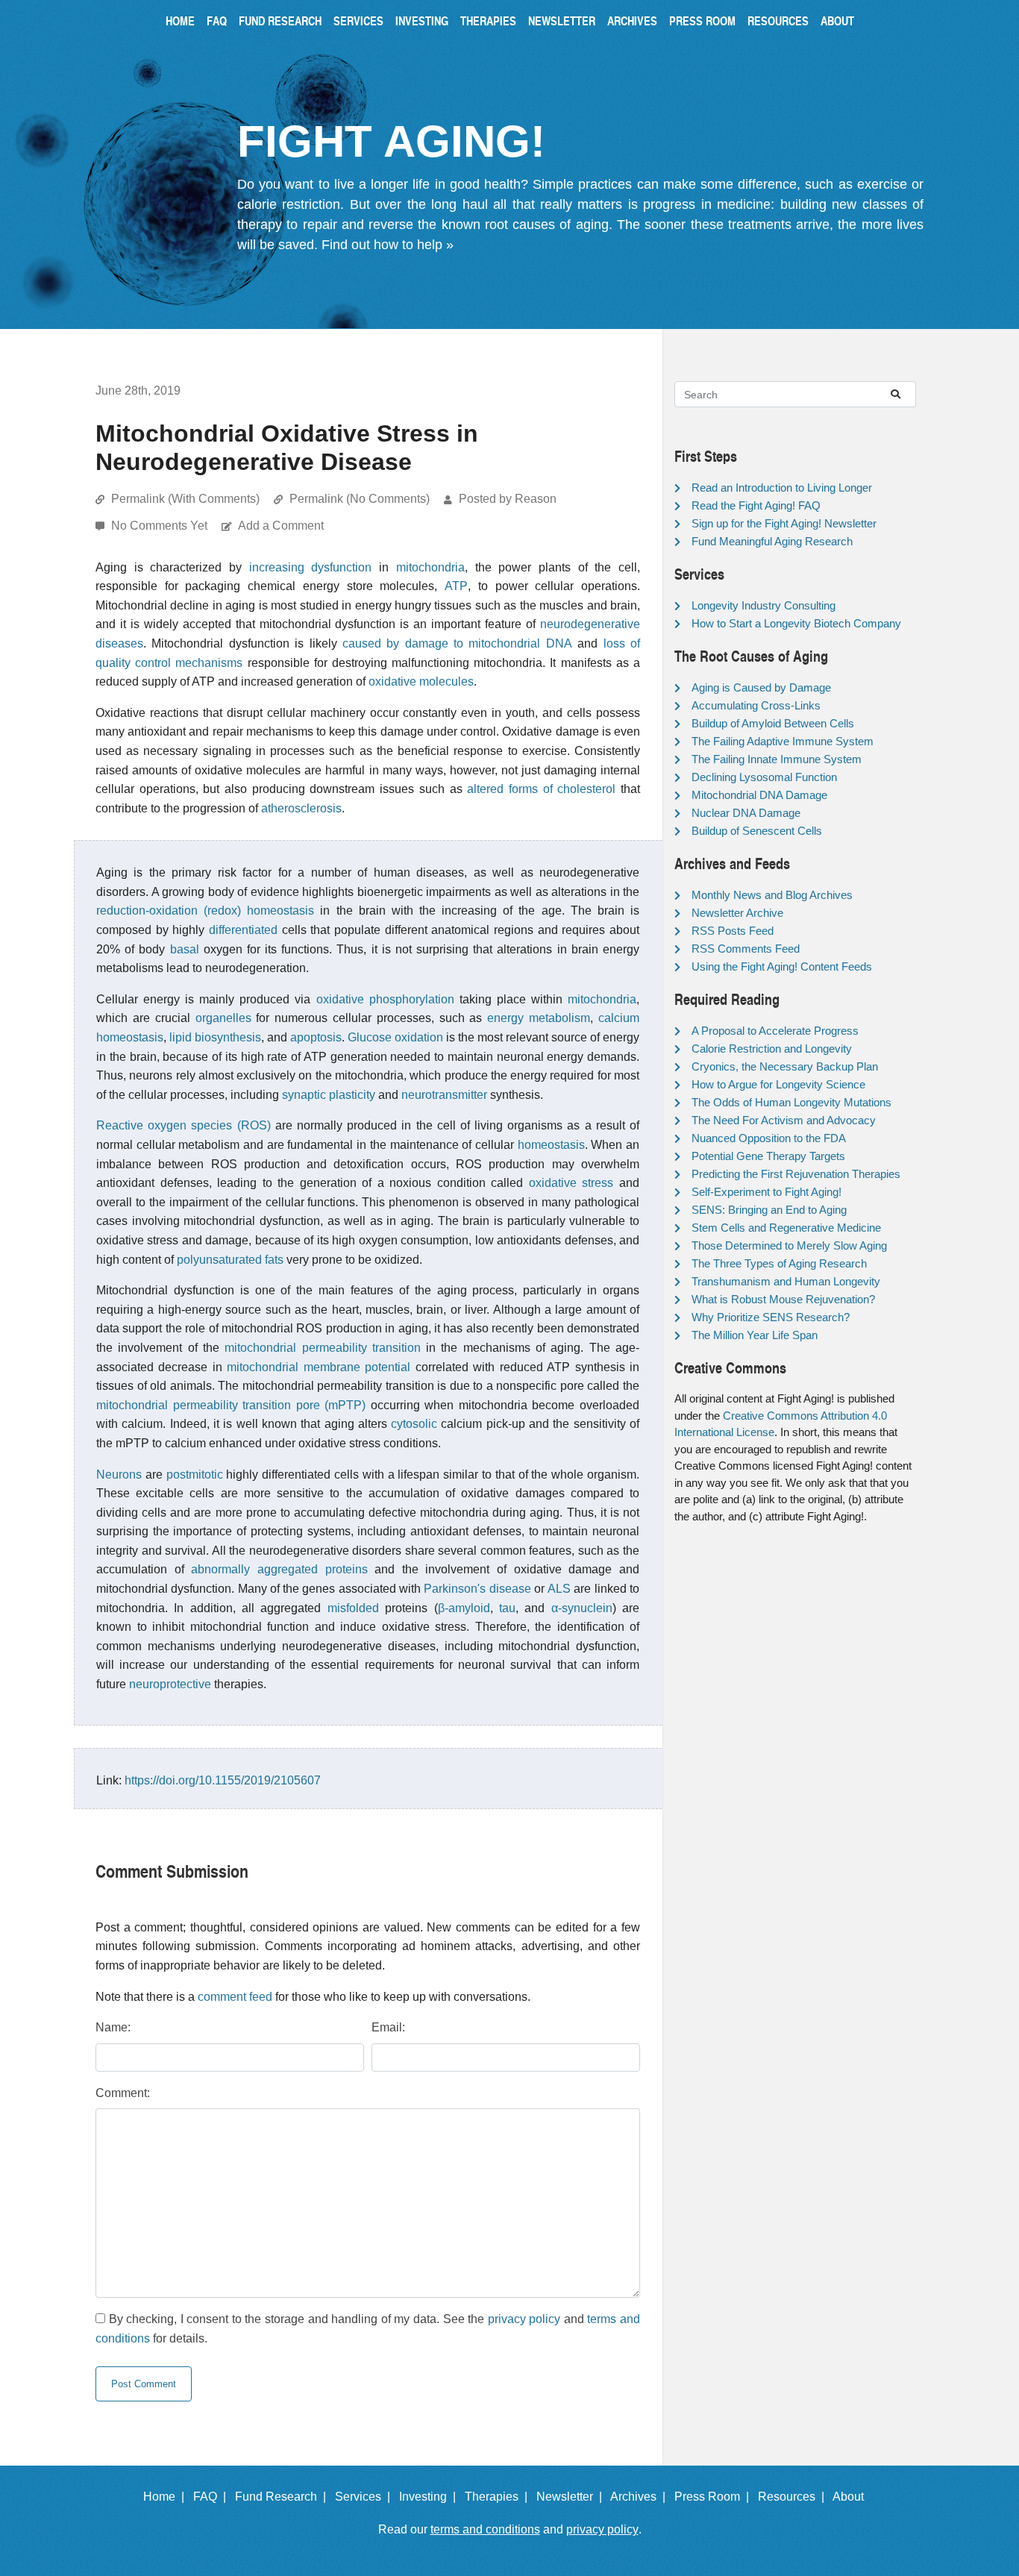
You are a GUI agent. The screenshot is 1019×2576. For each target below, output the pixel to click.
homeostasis (551, 1145)
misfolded (353, 1608)
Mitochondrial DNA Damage (759, 795)
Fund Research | (283, 2497)
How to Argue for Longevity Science (778, 1084)
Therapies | (499, 2497)
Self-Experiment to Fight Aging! (766, 1192)
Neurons (119, 1475)
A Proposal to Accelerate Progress (775, 1031)
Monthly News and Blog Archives (772, 895)
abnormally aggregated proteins (279, 1569)
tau (507, 1608)
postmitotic (195, 1475)
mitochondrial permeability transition (323, 1348)
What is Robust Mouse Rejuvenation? (783, 1299)
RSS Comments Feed (746, 949)
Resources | (794, 2497)
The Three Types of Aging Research (779, 1263)
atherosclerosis (301, 808)
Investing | (430, 2497)
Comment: (123, 2093)
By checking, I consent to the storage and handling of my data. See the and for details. (368, 2329)
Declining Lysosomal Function (764, 777)
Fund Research (280, 21)
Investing (422, 21)
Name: (113, 2027)
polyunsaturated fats (230, 1260)
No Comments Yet (161, 526)
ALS (559, 1589)
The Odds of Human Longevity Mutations (791, 1102)
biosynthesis (228, 1037)
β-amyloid (464, 1608)
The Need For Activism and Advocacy (784, 1120)
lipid (181, 1037)
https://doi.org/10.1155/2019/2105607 (223, 1780)
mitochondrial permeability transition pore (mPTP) (231, 1405)
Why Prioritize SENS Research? (771, 1317)
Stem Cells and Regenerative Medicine (786, 1228)
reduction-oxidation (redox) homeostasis (205, 911)
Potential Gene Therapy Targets (768, 1156)
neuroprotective (170, 1684)
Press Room (702, 21)
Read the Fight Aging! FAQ (756, 505)
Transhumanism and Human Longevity (786, 1281)
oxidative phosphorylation (385, 999)
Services (358, 21)
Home (180, 21)
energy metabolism (539, 1018)
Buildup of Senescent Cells (757, 831)
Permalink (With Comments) (185, 499)
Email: (388, 2027)
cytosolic (414, 1424)
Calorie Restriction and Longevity (772, 1049)
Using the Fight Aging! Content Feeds (782, 966)
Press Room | (715, 2497)
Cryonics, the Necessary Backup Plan (785, 1066)
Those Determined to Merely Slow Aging (789, 1245)
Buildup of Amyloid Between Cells (773, 723)
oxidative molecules (421, 681)
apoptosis (316, 1037)
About (837, 21)
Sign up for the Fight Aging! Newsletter (784, 523)
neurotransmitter (444, 1095)
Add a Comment (281, 526)
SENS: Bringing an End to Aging (769, 1210)
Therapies (488, 21)
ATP (456, 586)
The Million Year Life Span (755, 1335)
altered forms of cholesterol (541, 789)
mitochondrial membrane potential (319, 1367)
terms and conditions (485, 2529)
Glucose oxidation (395, 1037)
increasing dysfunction (311, 567)
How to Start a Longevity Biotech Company (796, 623)
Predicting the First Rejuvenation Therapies (796, 1174)
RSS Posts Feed (733, 931)
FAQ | (213, 2497)
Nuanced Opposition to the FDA (769, 1138)
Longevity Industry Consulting (764, 605)
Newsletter (562, 21)
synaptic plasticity (329, 1095)
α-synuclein (582, 1608)
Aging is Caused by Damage (761, 687)
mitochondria (430, 567)
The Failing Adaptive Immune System (783, 741)
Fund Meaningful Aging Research (772, 541)
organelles (223, 1018)
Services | (366, 2497)
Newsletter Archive (737, 913)
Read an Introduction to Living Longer (782, 488)
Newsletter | (572, 2497)
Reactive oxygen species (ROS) (184, 1125)
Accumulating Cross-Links (756, 705)
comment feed (235, 1997)
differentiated (243, 930)
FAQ (217, 21)
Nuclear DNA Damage (746, 813)
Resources (778, 21)
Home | (167, 2497)
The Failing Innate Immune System (777, 759)
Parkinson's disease (477, 1589)
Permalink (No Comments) (360, 499)
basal (185, 949)
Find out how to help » (388, 245)
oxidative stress (571, 1183)
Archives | (641, 2497)
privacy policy (524, 2319)
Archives (632, 21)
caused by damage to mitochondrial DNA (457, 643)
